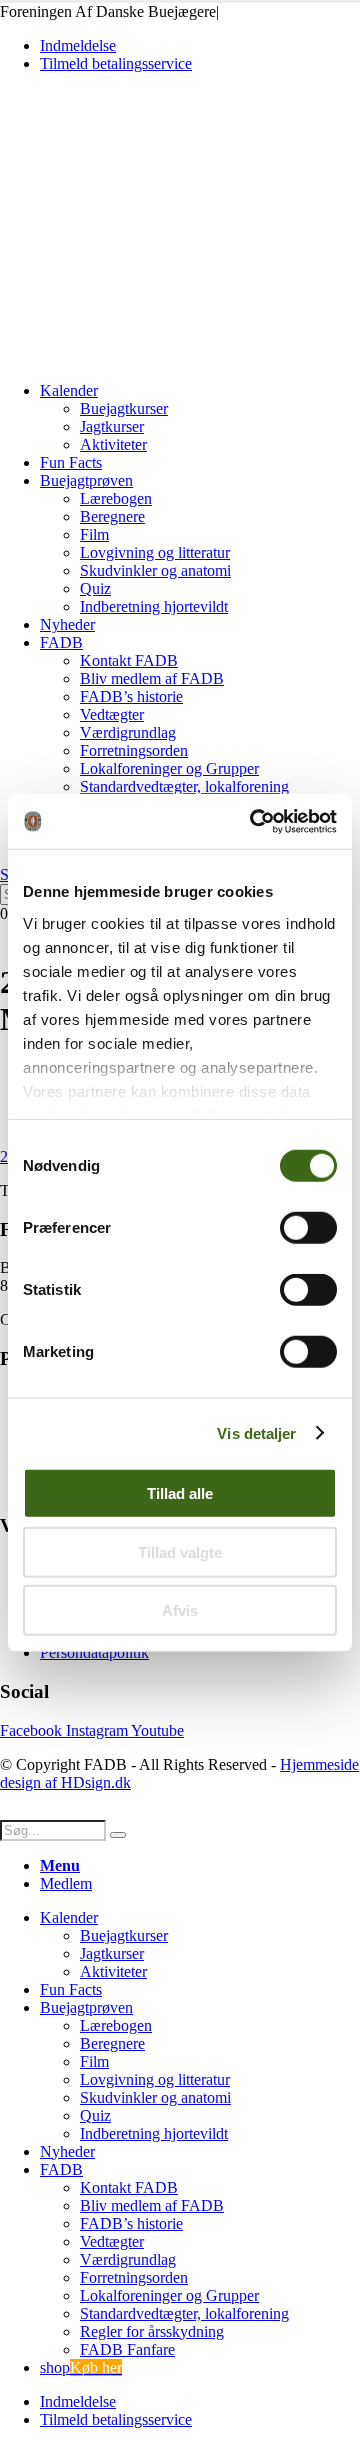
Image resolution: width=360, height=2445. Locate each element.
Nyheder (67, 624)
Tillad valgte (180, 1551)
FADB (61, 642)
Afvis (180, 1610)
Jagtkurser (112, 426)
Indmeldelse (78, 45)
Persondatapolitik (94, 1652)
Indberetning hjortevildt (154, 606)
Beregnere (112, 516)
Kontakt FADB (129, 660)
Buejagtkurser (124, 408)
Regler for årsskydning (152, 2331)
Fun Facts (71, 462)
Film (94, 534)
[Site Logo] (139, 356)
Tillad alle (180, 1493)
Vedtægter (112, 714)
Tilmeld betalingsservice (116, 63)
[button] (12, 1810)
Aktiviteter (113, 444)
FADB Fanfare (127, 2349)
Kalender (69, 390)
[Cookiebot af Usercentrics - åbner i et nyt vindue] (254, 821)
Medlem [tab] (66, 1883)
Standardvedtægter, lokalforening (184, 786)
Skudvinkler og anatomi (155, 570)
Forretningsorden (134, 750)
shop (81, 2367)
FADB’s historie (131, 696)
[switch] (308, 1228)
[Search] (118, 1835)
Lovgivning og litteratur (155, 552)
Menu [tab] (60, 1865)
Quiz (95, 588)
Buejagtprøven (86, 480)
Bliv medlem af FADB (152, 678)
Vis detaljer (256, 1432)
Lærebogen (116, 498)
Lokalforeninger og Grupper (169, 768)
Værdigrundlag (128, 732)
